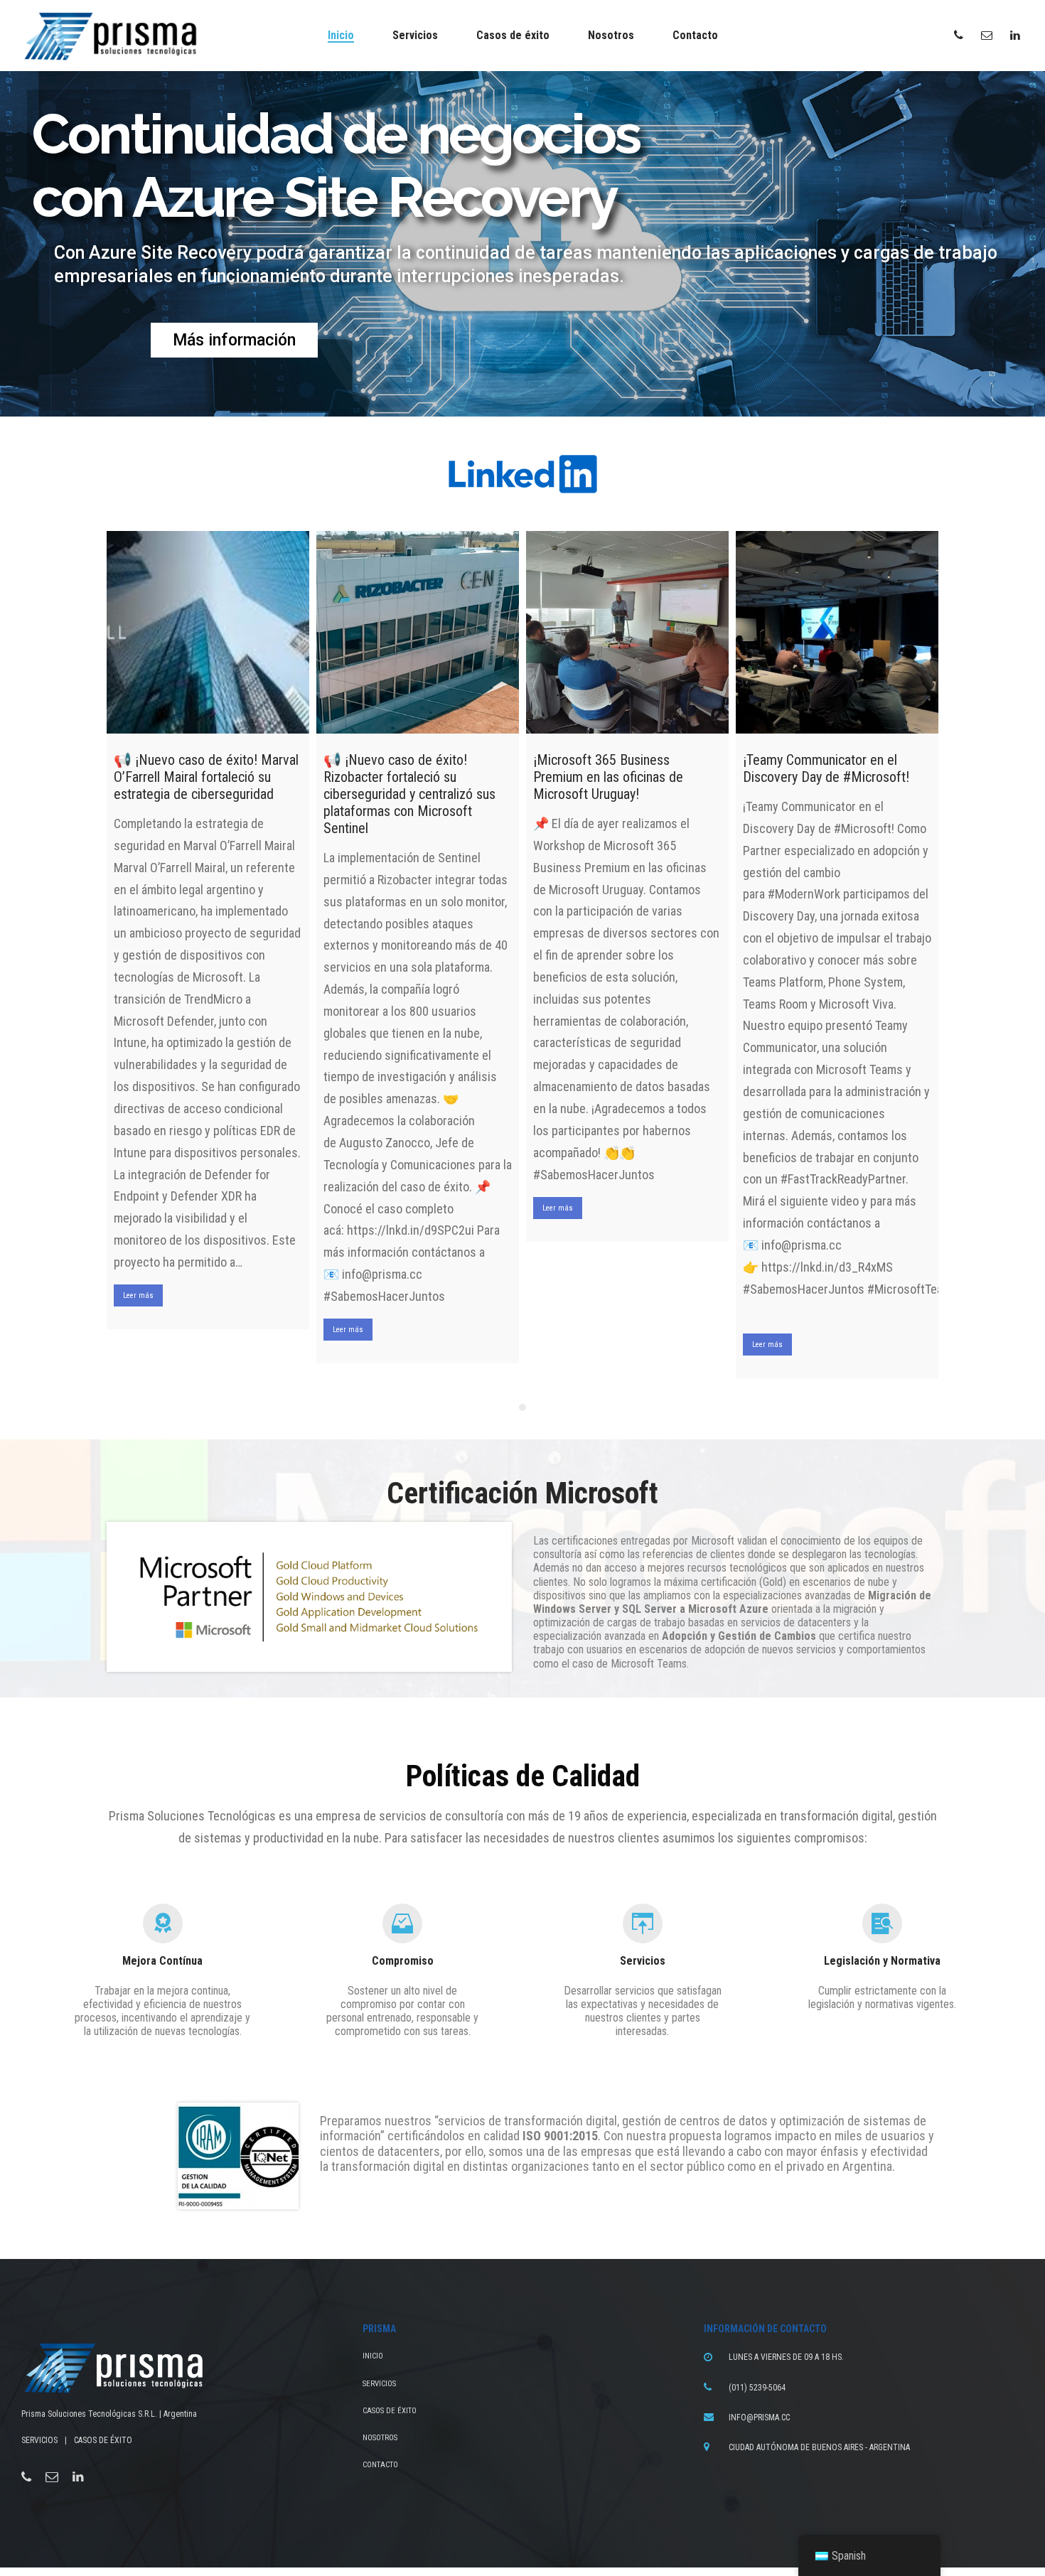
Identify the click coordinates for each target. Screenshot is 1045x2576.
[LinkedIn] (78, 2477)
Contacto (380, 2465)
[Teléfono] (26, 2477)
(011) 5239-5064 (757, 2388)
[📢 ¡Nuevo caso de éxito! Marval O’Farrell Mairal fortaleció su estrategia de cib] (208, 632)
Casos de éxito (390, 2411)
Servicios (379, 2384)
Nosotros (380, 2438)
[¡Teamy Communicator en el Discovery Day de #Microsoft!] (837, 632)
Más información (234, 340)
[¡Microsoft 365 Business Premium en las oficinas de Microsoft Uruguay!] (627, 632)
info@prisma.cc (759, 2417)
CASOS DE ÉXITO (103, 2440)
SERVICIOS (39, 2440)
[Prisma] (110, 36)
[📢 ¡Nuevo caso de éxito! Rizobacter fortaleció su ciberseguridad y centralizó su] (418, 632)
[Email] (52, 2477)
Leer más (138, 1295)
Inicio (373, 2356)
